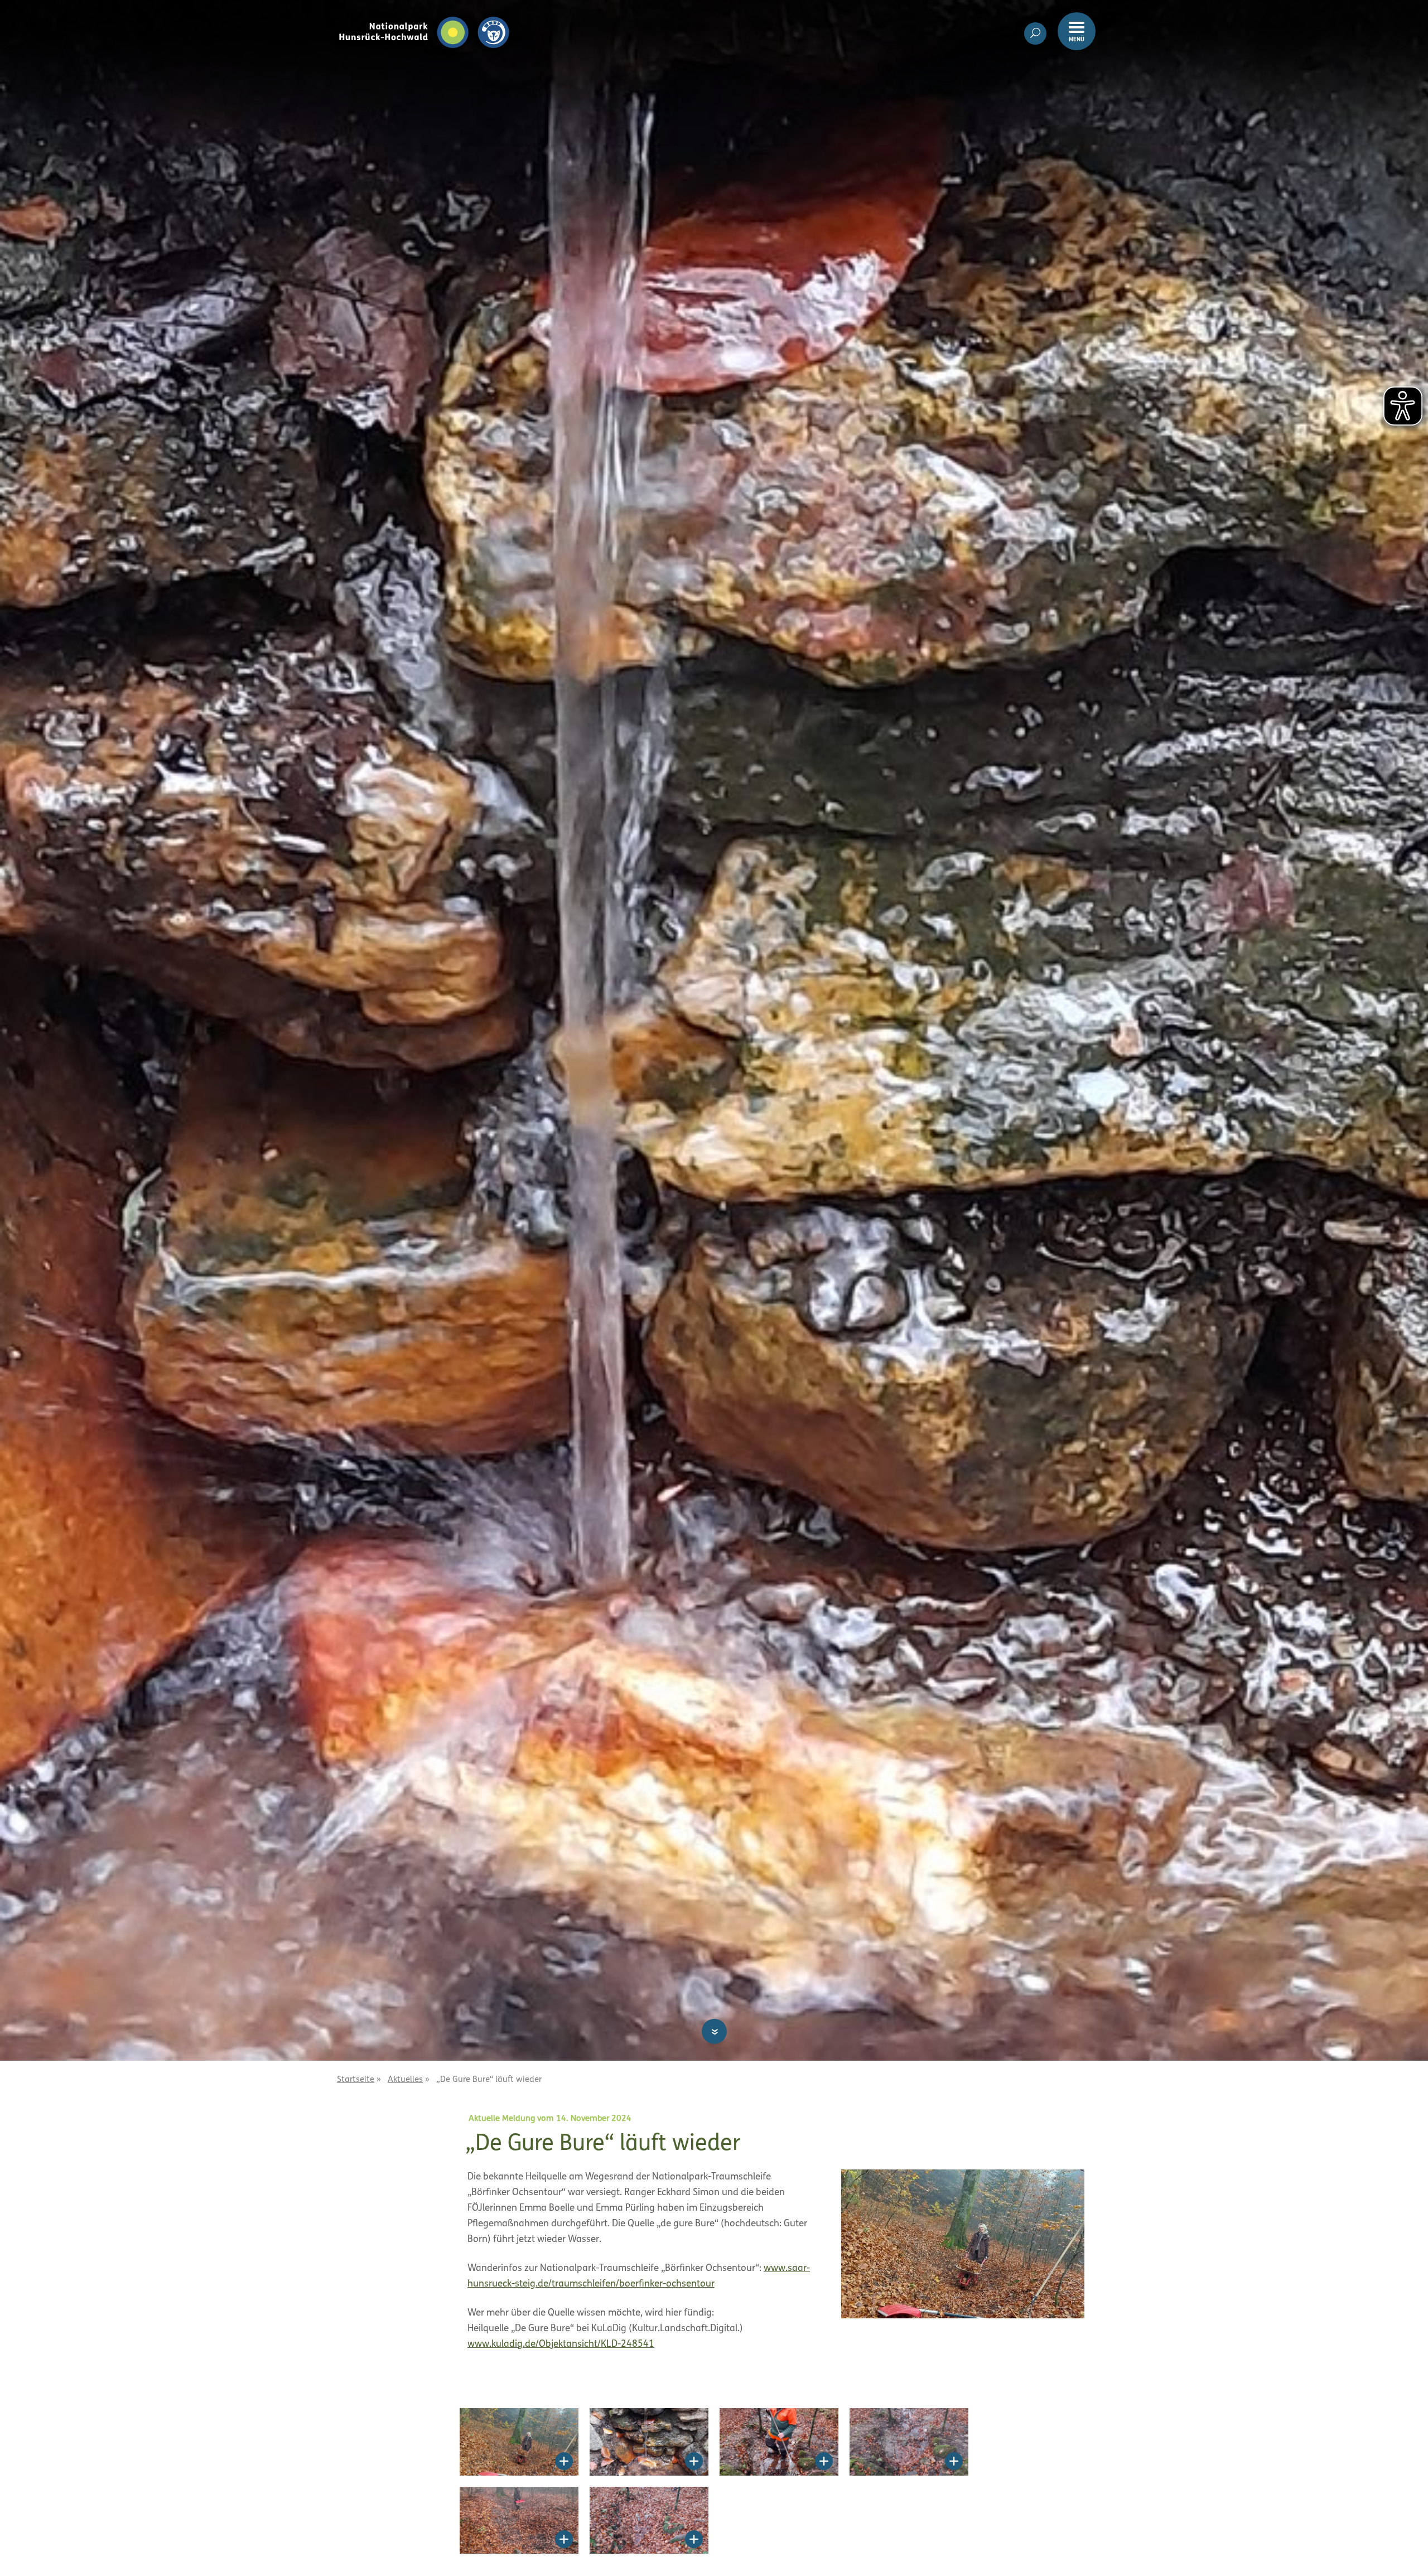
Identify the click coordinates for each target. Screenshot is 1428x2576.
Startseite (356, 2080)
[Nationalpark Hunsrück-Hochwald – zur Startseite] (424, 16)
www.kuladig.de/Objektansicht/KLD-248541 (561, 2344)
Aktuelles (405, 2080)
